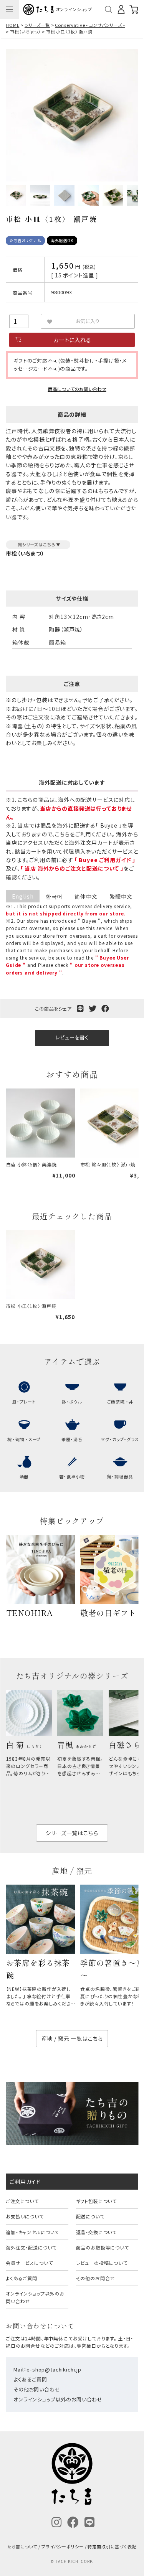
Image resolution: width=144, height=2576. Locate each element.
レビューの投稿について (102, 2263)
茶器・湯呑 (72, 1439)
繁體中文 (121, 896)
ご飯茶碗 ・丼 (120, 1402)
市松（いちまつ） (26, 31)
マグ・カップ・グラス (120, 1439)
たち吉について (22, 2546)
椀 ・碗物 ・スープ (24, 1439)
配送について (90, 2216)
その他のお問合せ (96, 2278)
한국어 (54, 896)
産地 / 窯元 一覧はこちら (72, 2038)
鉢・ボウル (72, 1402)
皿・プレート (24, 1402)
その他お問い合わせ (37, 2389)
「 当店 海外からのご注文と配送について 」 (72, 868)
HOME (12, 25)
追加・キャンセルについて (32, 2232)
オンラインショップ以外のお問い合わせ (35, 2297)
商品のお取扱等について (103, 2247)
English (23, 896)
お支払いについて (25, 2216)
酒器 (24, 1476)
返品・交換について (97, 2232)
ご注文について (22, 2201)
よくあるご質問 (22, 2278)
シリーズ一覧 (37, 25)
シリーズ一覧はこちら (72, 1833)
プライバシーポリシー (62, 2546)
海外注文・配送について (31, 2247)
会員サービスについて (29, 2263)
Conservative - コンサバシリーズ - (90, 25)
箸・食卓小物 (72, 1476)
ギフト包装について (97, 2201)
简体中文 (86, 896)
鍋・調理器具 (120, 1476)
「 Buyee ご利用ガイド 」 (105, 860)
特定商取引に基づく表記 (112, 2546)
